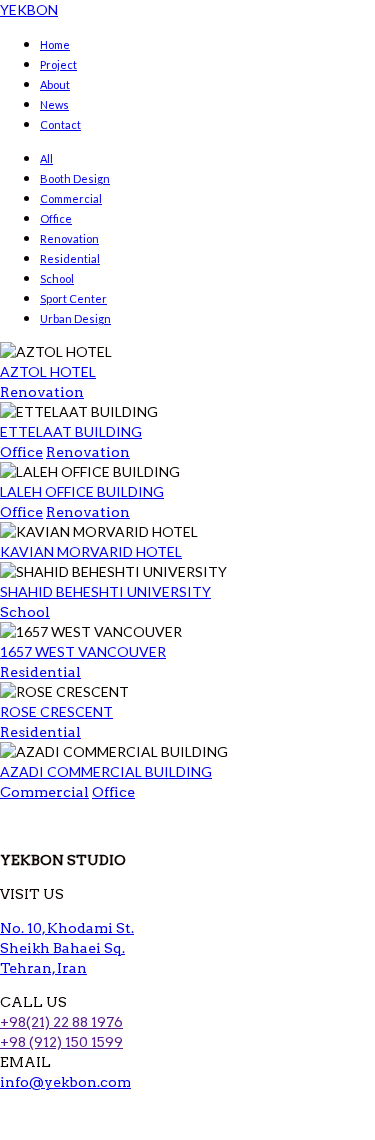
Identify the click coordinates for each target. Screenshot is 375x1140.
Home (55, 44)
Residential (70, 258)
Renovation (69, 238)
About (55, 84)
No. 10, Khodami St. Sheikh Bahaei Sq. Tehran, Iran (67, 948)
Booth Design (75, 178)
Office (56, 218)
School (57, 278)
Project (58, 64)
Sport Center (73, 298)
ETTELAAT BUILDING (71, 431)
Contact (60, 124)
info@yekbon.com (65, 1082)
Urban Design (75, 318)
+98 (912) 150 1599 (61, 1042)
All (46, 158)
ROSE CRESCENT (56, 711)
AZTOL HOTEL (48, 371)
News (54, 104)
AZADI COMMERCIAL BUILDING (106, 771)
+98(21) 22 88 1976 (61, 1022)
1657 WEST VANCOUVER (83, 651)
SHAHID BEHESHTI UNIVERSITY (105, 591)
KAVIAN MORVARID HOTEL (91, 551)
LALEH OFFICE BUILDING (82, 491)
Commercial (71, 198)
